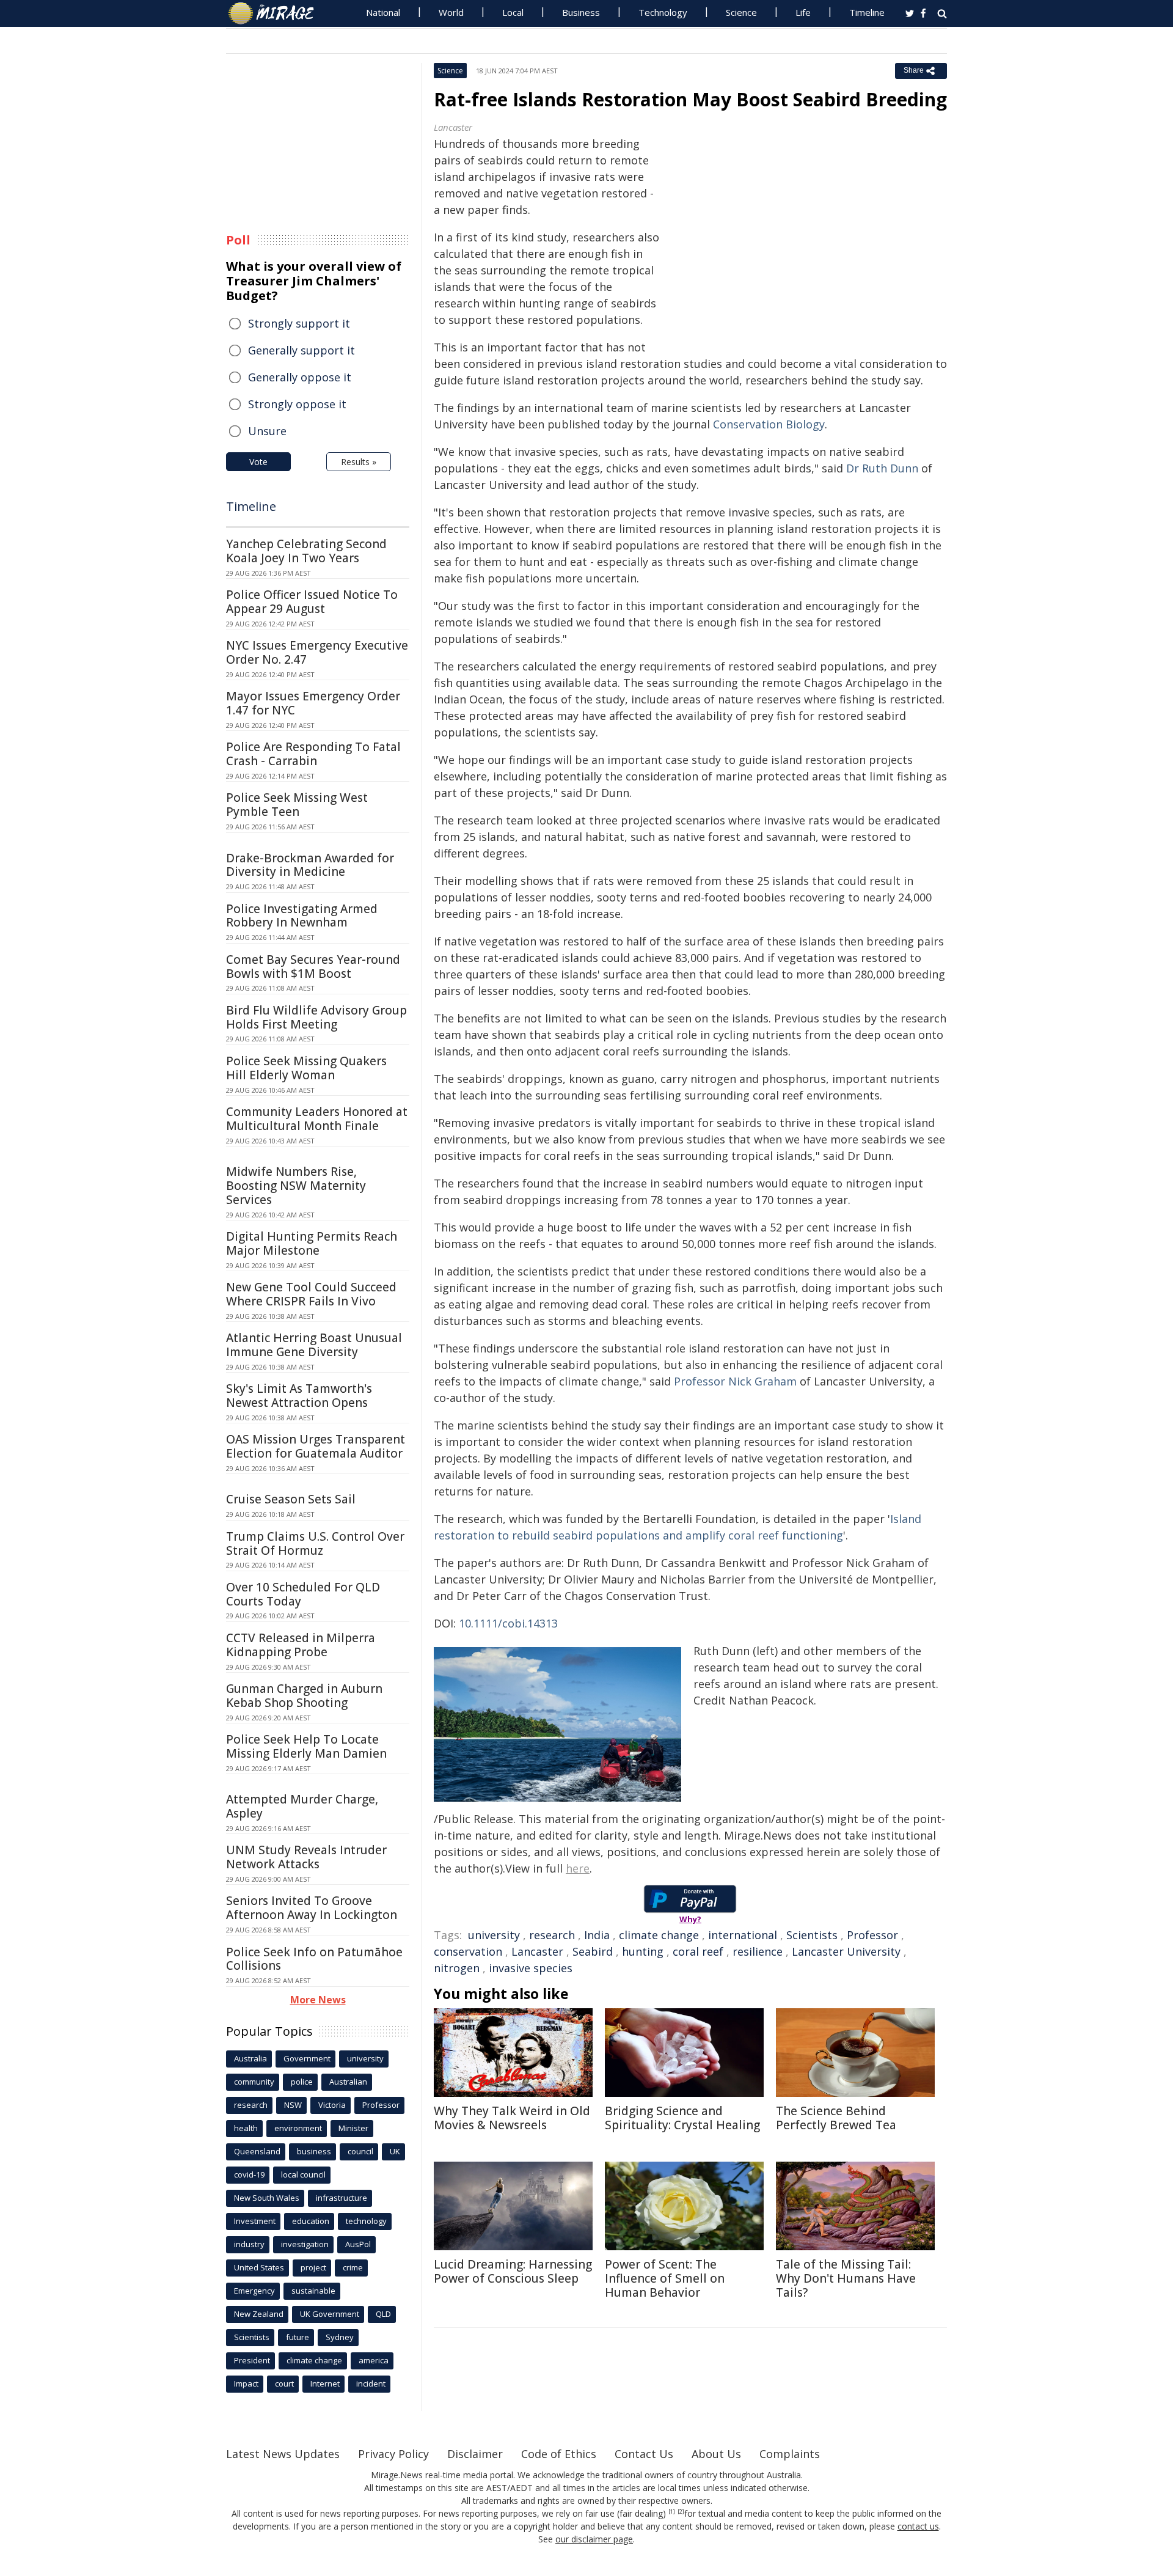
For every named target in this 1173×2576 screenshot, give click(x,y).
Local (513, 12)
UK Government (330, 2314)
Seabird (593, 1951)
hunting (643, 1951)
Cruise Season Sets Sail (291, 1499)
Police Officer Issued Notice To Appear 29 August (312, 602)
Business (581, 12)
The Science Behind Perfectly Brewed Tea (836, 2118)
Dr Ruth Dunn (882, 468)
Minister (353, 2128)
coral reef (698, 1951)
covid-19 (249, 2174)
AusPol (358, 2244)
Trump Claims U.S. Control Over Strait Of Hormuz (315, 1543)
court (284, 2383)
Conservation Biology (769, 424)
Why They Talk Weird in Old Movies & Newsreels (512, 2118)
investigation (305, 2244)
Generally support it (301, 350)
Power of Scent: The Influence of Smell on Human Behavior (665, 2278)
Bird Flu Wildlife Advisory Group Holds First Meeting (316, 1017)
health (246, 2128)
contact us (918, 2526)
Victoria (332, 2105)
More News (318, 2000)
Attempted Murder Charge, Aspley (302, 1806)
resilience (758, 1951)
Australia (250, 2058)
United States (259, 2267)
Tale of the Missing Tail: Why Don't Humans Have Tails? (846, 2278)
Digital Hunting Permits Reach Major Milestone (312, 1243)
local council (303, 2174)
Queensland (257, 2151)
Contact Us (644, 2454)
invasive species (531, 1968)
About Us (716, 2454)
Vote (258, 462)
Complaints (790, 2454)
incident (371, 2383)
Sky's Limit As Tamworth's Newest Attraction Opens (299, 1396)
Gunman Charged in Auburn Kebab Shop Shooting (304, 1696)
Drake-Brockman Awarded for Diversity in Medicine (310, 865)
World (451, 12)
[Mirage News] (277, 13)
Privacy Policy (393, 2454)
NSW (293, 2105)
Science (741, 12)
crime (353, 2267)
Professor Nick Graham (735, 1381)
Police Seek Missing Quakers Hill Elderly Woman (306, 1068)
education (311, 2221)
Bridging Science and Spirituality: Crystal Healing (682, 2118)
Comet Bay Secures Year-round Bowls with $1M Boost (313, 967)
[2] (681, 2512)
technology (366, 2221)
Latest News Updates (283, 2454)
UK (395, 2151)
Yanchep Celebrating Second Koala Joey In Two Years (306, 551)
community (254, 2082)
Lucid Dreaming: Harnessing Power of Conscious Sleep (513, 2271)
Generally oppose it (300, 377)
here (578, 1868)
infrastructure (342, 2198)
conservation (468, 1951)
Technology (663, 12)
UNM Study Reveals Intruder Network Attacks (306, 1857)
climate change (659, 1935)
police (302, 2082)
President (252, 2360)
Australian (348, 2082)
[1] (672, 2512)
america (374, 2360)
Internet (325, 2383)
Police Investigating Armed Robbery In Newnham (302, 916)
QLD (383, 2314)
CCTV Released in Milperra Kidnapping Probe (301, 1645)
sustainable (313, 2291)
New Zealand (259, 2314)
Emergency (254, 2291)
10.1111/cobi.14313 (508, 1623)
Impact (246, 2383)
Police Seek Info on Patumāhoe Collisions (314, 1959)
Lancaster (537, 1951)
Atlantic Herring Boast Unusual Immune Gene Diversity (314, 1345)
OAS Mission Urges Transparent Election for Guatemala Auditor (316, 1446)
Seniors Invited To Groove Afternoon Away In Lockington (312, 1908)
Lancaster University (846, 1951)
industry (249, 2244)
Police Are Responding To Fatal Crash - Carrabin (313, 754)
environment (298, 2128)
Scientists (812, 1935)
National (383, 12)
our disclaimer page (594, 2539)
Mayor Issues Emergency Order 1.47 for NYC (313, 703)
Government (307, 2058)
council (360, 2151)
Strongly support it (299, 323)
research (552, 1935)
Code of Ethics (559, 2454)
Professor (872, 1935)
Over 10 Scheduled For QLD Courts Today (303, 1594)
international (743, 1935)
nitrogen (457, 1968)
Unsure (267, 431)
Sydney (340, 2337)
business (314, 2151)
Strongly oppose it (297, 404)
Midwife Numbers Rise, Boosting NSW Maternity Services (296, 1186)
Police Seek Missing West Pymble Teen (297, 805)
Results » (359, 462)
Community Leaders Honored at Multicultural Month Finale (317, 1119)
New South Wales (267, 2198)
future (298, 2337)
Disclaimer (475, 2454)
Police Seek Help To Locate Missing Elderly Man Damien (306, 1746)
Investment (255, 2221)
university (494, 1935)
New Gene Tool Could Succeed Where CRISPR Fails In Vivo (311, 1294)
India (597, 1935)
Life (803, 12)
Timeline (867, 12)
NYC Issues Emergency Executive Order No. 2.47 (317, 652)
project (313, 2267)
